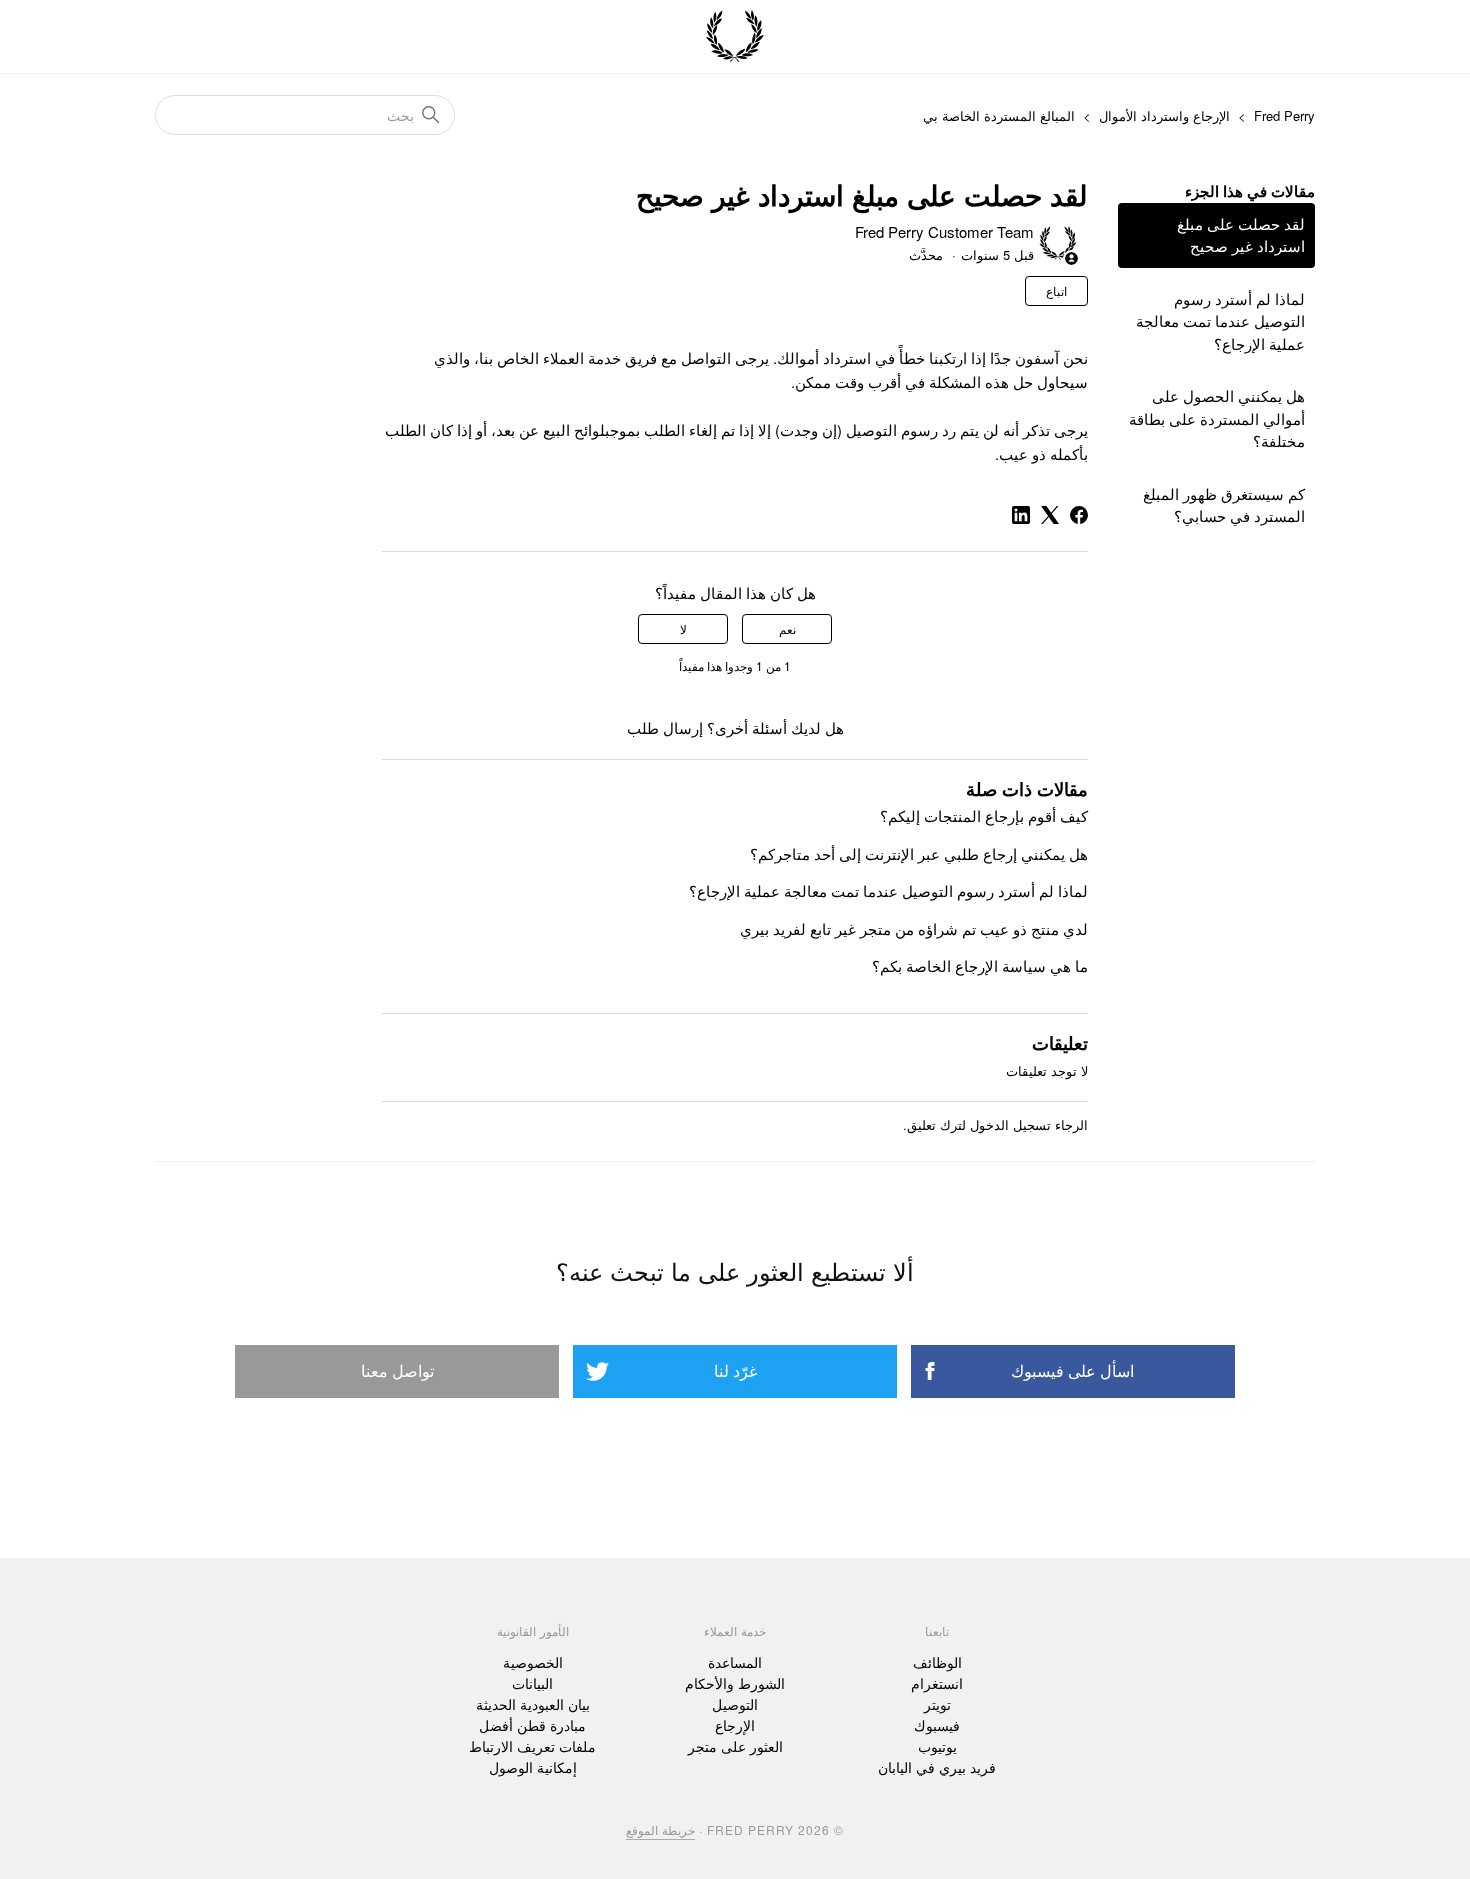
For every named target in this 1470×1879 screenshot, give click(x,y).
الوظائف (937, 1662)
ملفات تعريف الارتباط (532, 1746)
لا (683, 628)
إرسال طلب (665, 727)
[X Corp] (1050, 515)
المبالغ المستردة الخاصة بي (999, 115)
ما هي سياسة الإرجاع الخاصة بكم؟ (980, 965)
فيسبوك (937, 1725)
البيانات (532, 1683)
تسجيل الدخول (1010, 1124)
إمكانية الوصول (533, 1767)
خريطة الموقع (660, 1829)
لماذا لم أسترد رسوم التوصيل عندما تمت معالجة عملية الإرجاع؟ (1220, 321)
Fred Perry (1284, 115)
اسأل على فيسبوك (1072, 1370)
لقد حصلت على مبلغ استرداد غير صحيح (1241, 235)
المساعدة (735, 1662)
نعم (787, 628)
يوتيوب (937, 1746)
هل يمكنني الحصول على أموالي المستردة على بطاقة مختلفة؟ (1217, 418)
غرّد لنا (735, 1370)
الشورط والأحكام (735, 1683)
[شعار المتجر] (735, 37)
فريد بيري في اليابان (937, 1767)
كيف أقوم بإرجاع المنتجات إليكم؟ (984, 815)
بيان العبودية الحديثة (533, 1704)
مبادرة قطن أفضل (532, 1725)
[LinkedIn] (1021, 515)
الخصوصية (533, 1662)
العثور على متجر (735, 1746)
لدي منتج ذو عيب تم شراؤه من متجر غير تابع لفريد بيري (914, 928)
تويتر (937, 1704)
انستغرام (937, 1683)
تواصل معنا (397, 1370)
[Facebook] (1079, 515)
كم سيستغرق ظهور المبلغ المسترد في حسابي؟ (1224, 505)
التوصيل (735, 1704)
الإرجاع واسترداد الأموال (1164, 115)
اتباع (1056, 290)
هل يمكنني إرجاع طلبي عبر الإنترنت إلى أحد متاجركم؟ (919, 853)
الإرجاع (735, 1725)
